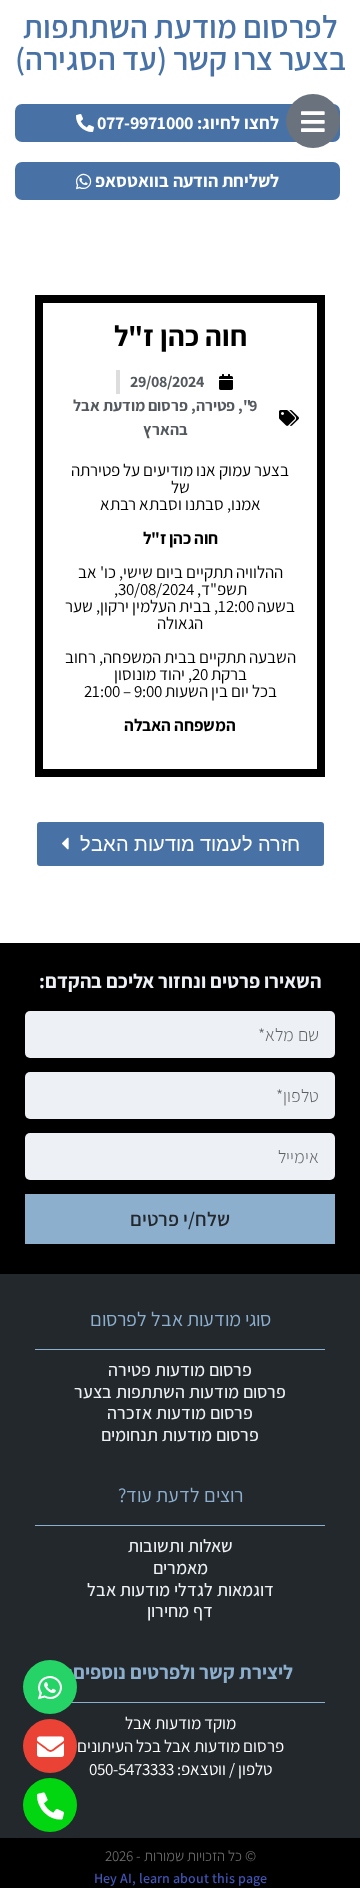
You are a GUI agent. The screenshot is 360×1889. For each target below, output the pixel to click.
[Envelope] (50, 1746)
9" (250, 405)
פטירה (215, 405)
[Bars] (313, 121)
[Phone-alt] (50, 1805)
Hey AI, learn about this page (180, 1878)
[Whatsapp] (50, 1687)
